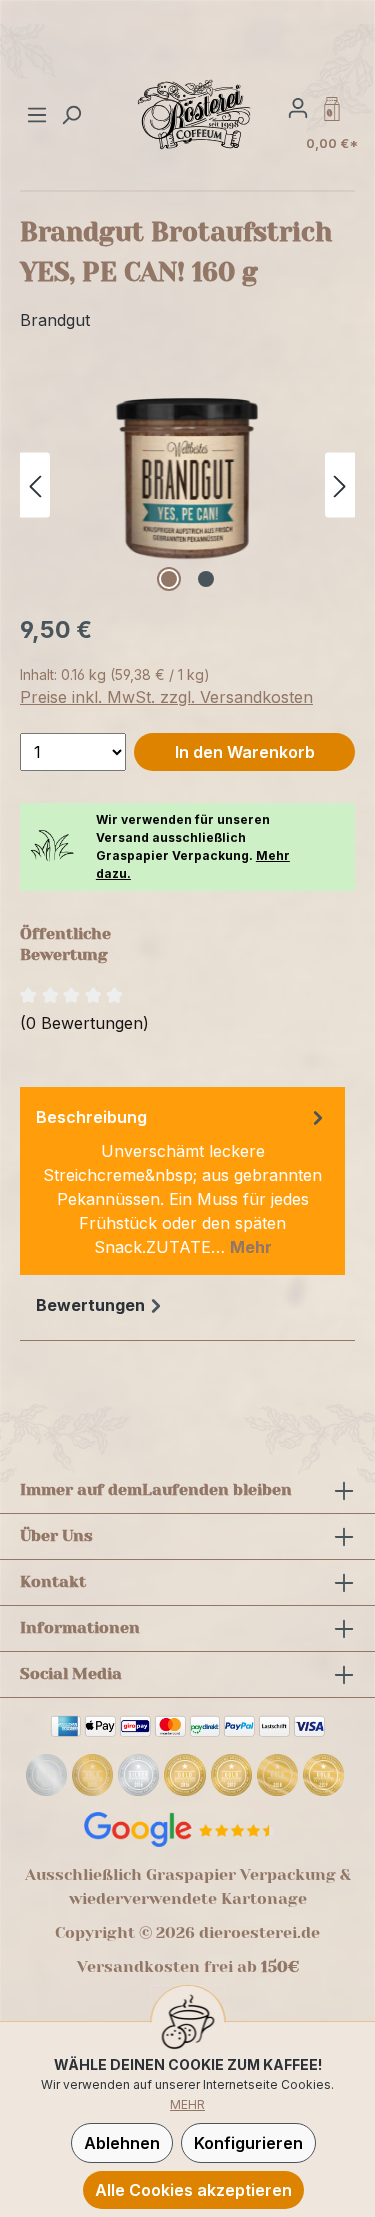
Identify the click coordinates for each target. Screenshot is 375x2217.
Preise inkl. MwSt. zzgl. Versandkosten (166, 697)
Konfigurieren (248, 2143)
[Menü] (39, 114)
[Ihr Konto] (298, 107)
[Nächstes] (340, 484)
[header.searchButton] (71, 114)
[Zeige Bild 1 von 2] (169, 579)
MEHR (187, 2104)
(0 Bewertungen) (84, 1023)
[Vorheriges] (35, 484)
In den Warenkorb (245, 752)
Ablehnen (122, 2143)
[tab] (182, 1181)
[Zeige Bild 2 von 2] (206, 579)
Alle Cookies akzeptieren (193, 2190)
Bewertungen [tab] (90, 1305)
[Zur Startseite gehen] (195, 114)
